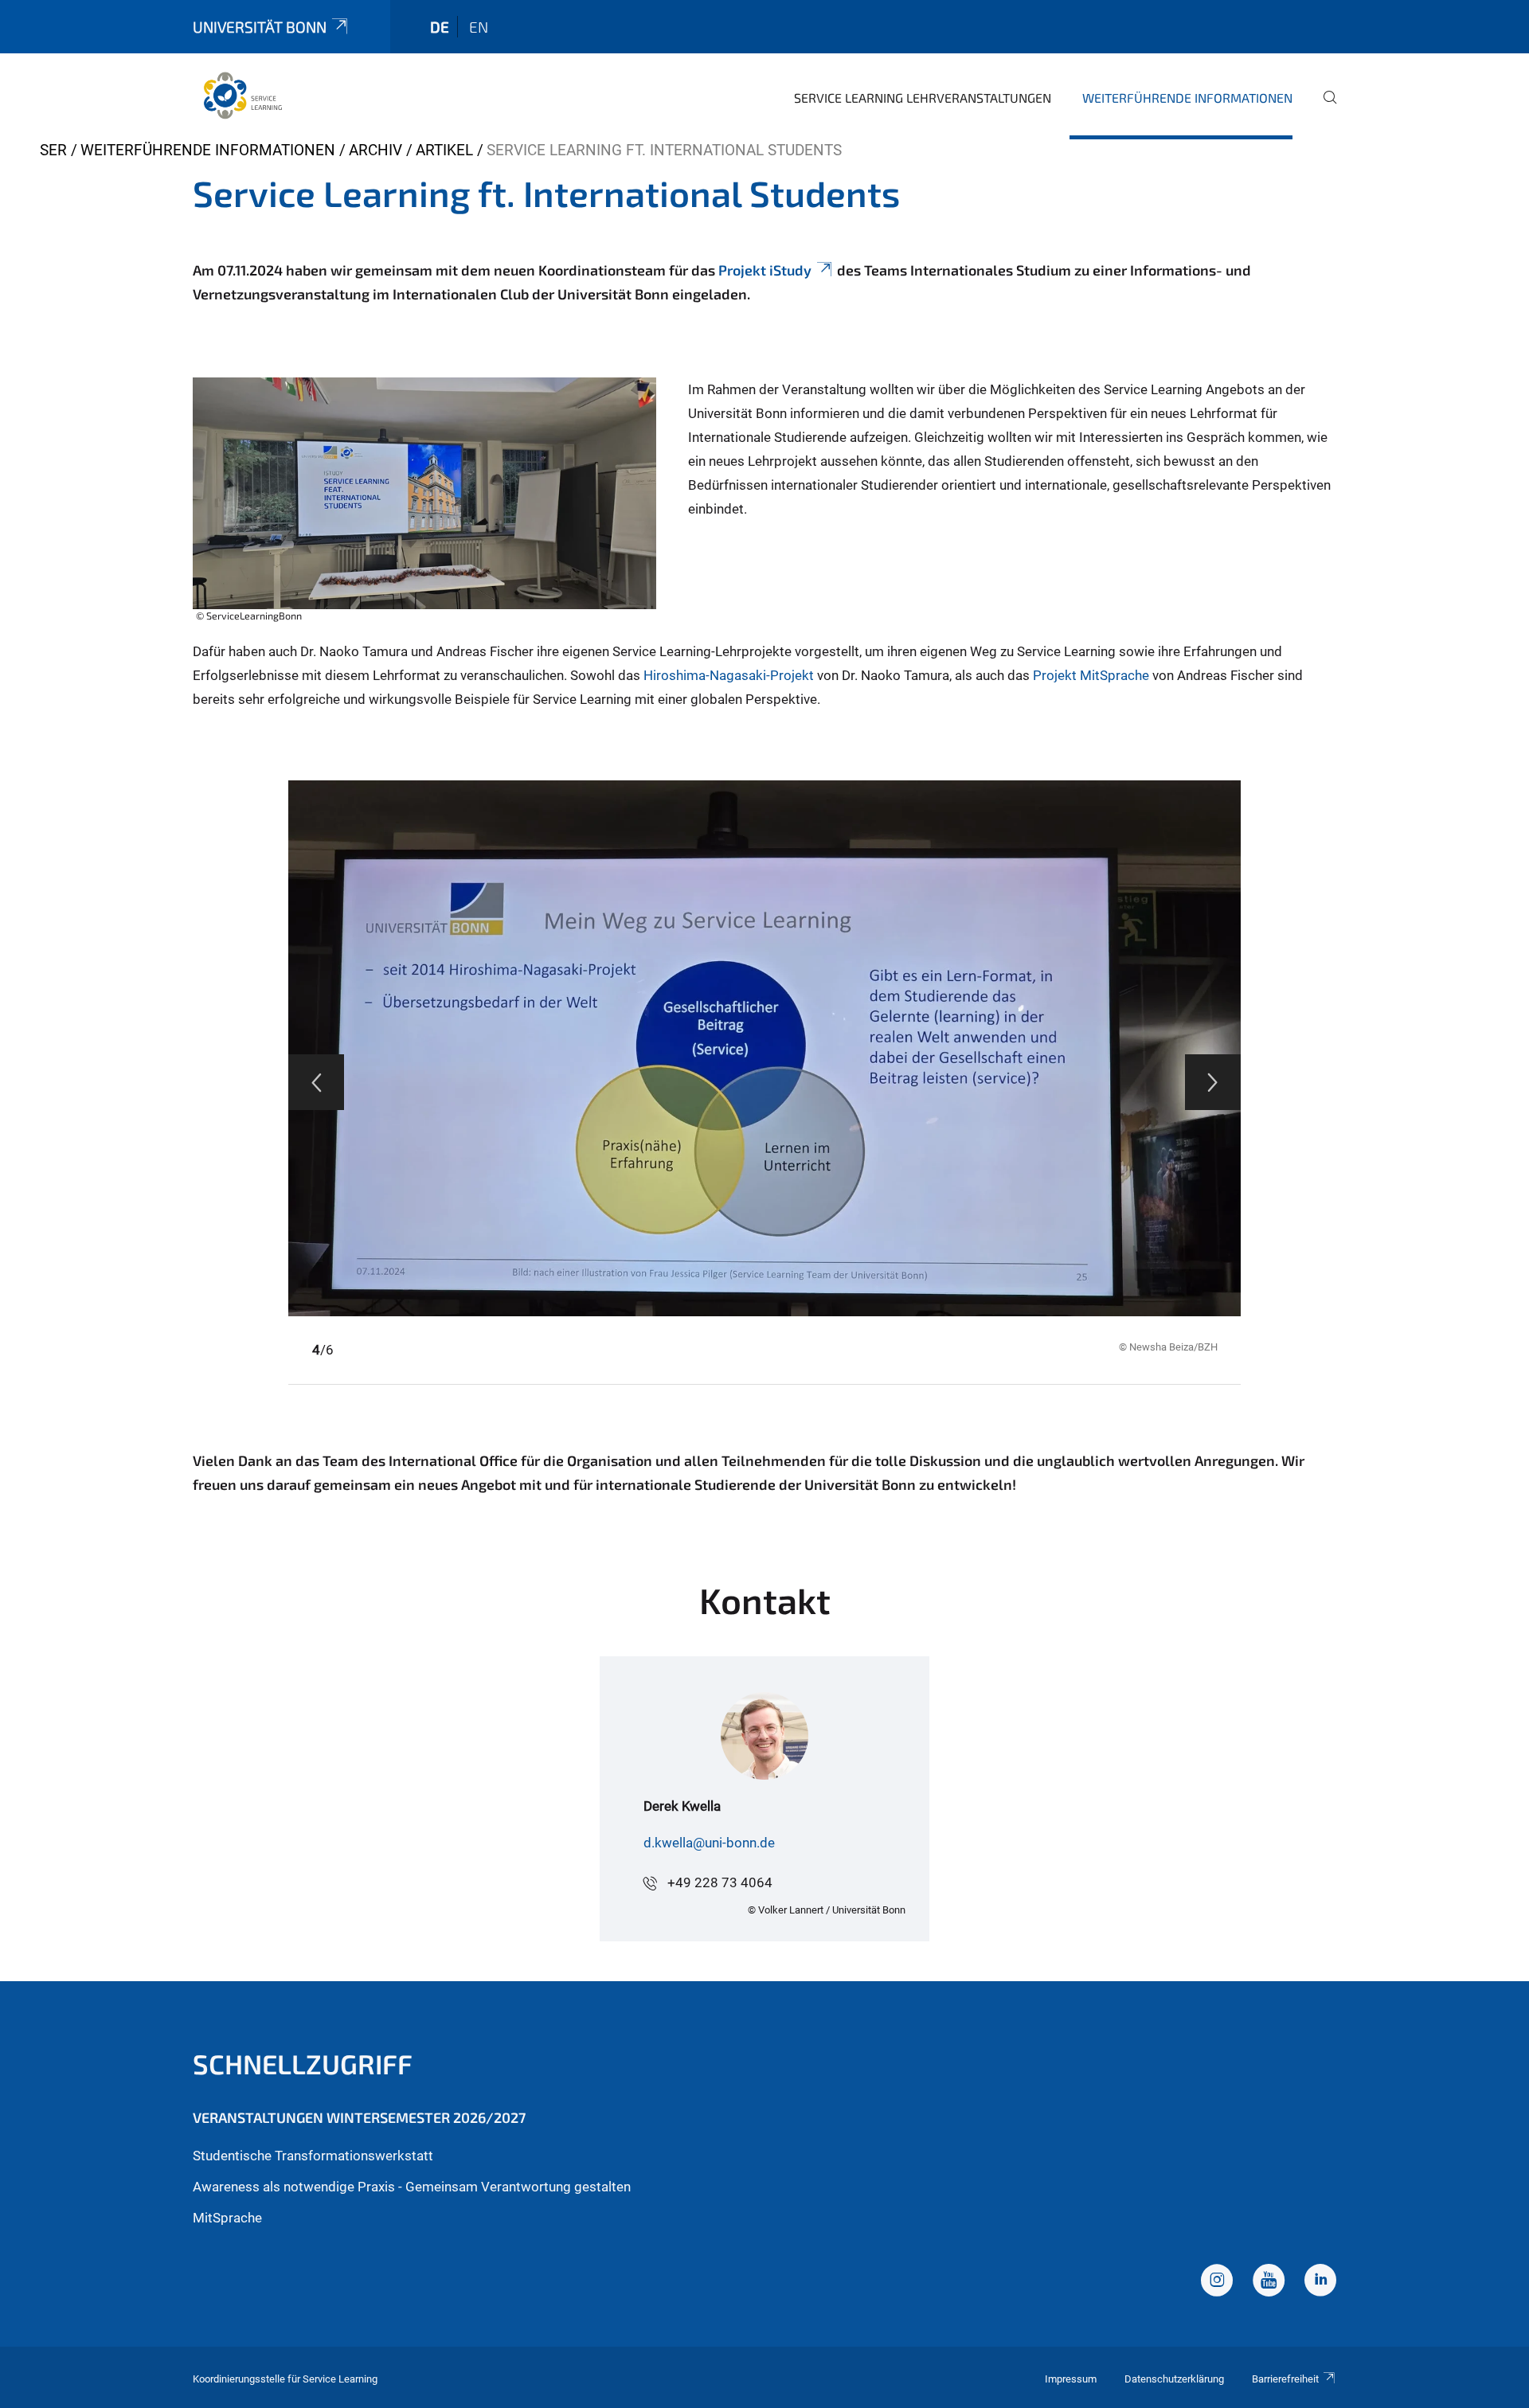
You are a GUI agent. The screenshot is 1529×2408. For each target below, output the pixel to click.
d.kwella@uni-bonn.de (709, 1843)
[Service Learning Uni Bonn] (243, 96)
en (479, 27)
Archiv (375, 150)
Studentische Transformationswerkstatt (313, 2156)
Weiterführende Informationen (1187, 98)
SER (53, 150)
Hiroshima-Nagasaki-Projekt (729, 675)
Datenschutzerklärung (1174, 2379)
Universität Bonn (260, 27)
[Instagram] (1217, 2282)
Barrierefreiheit (1285, 2379)
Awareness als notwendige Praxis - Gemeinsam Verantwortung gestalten (412, 2187)
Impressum (1071, 2379)
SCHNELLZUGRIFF (303, 2064)
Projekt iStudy (763, 270)
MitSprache (227, 2218)
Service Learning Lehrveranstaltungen (923, 98)
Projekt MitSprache (1091, 675)
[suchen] (1324, 108)
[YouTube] (1269, 2282)
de (440, 27)
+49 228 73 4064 (720, 1882)
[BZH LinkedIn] (1320, 2282)
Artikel (444, 150)
